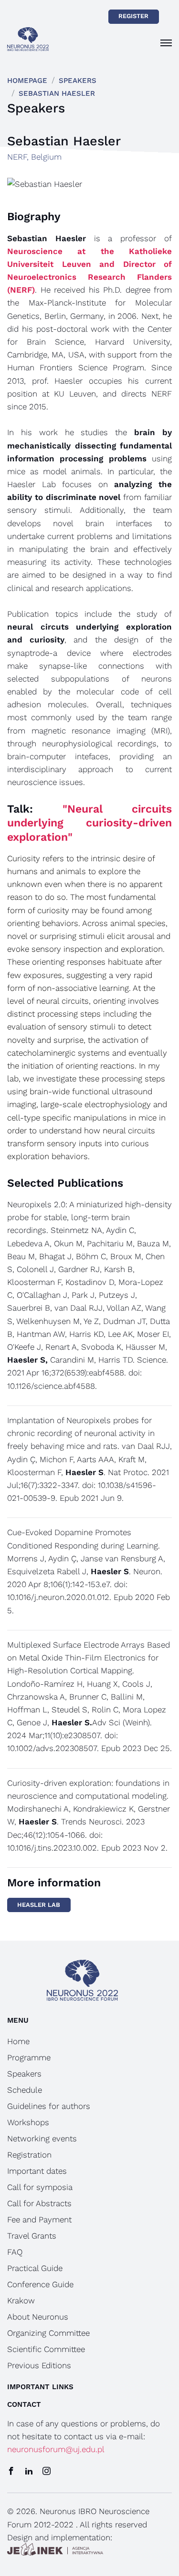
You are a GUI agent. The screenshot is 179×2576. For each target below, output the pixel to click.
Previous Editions (39, 2365)
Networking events (42, 2138)
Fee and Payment (39, 2220)
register (133, 16)
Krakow (21, 2301)
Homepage (27, 81)
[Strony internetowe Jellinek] (55, 2551)
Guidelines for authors (49, 2106)
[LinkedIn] (29, 2472)
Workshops (28, 2122)
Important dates (37, 2171)
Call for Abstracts (39, 2203)
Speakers (78, 81)
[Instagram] (47, 2472)
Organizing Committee (48, 2333)
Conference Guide (40, 2284)
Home (18, 2041)
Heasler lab (39, 1905)
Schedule (25, 2090)
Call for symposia (40, 2187)
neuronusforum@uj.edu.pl (56, 2449)
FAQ (15, 2252)
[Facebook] (11, 2472)
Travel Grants (32, 2236)
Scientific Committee (46, 2349)
